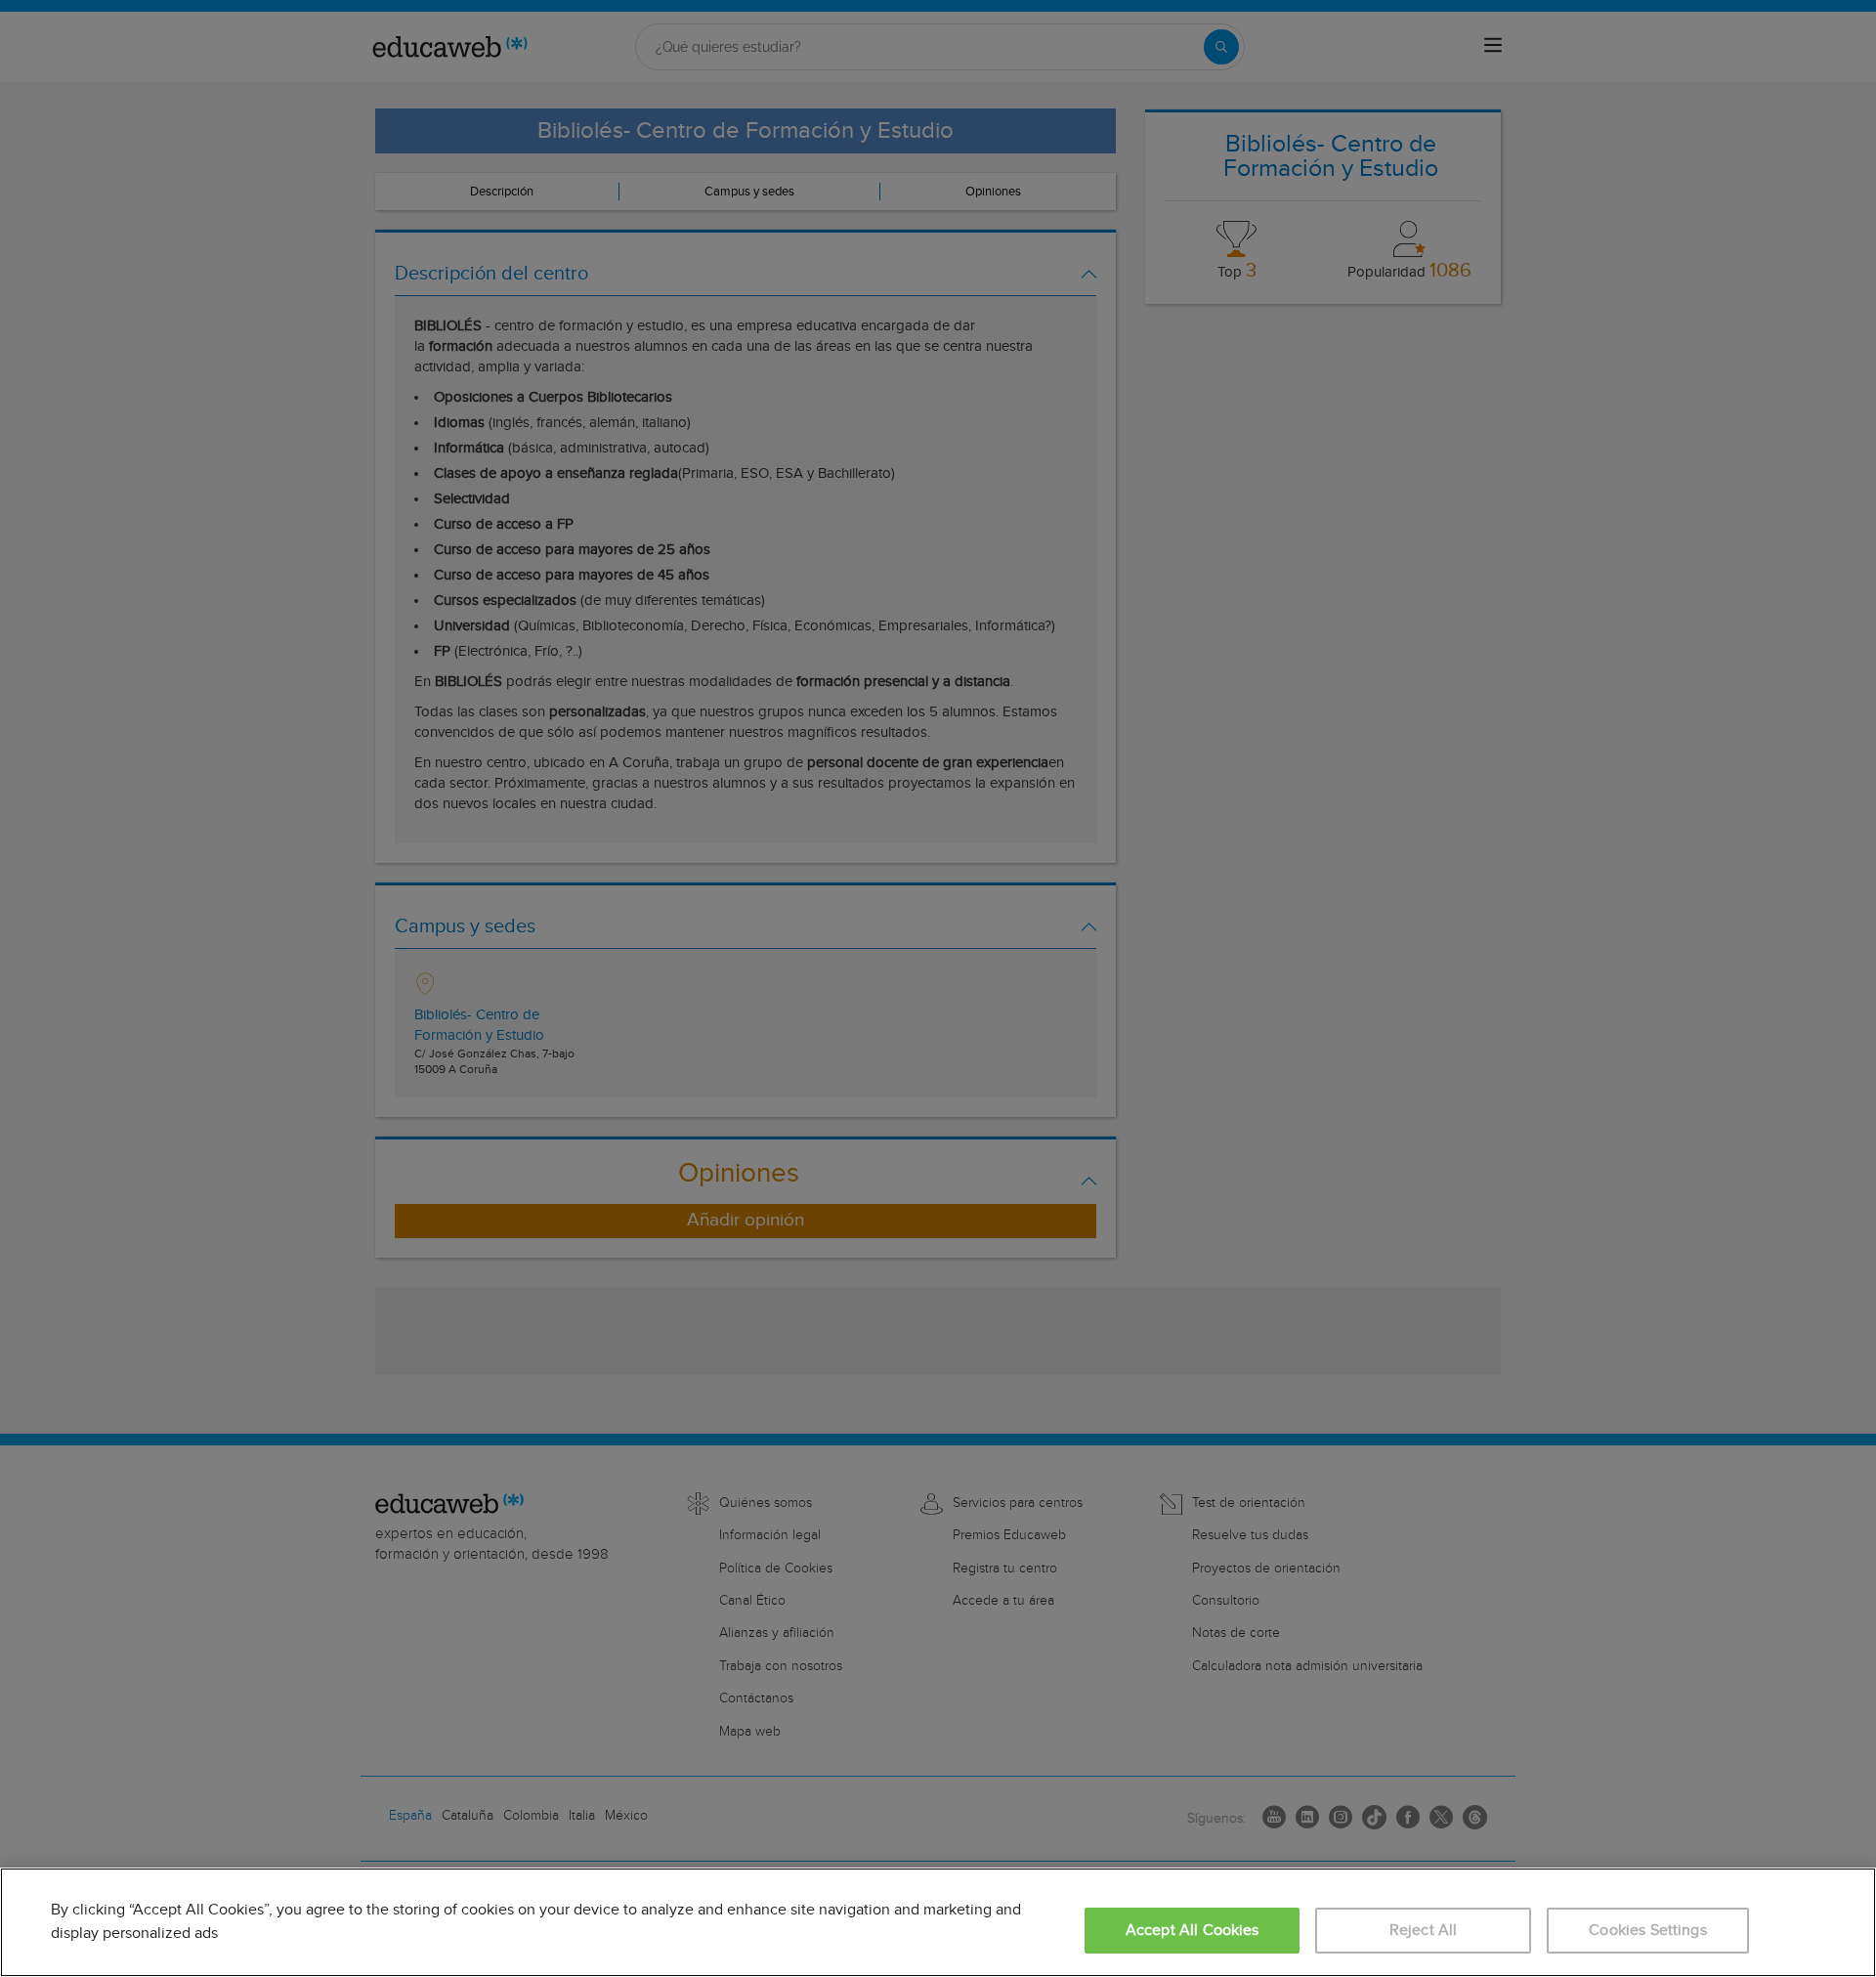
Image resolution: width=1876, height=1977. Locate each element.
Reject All (1424, 1931)
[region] (938, 1922)
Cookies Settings (1648, 1931)
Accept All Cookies (1193, 1931)
